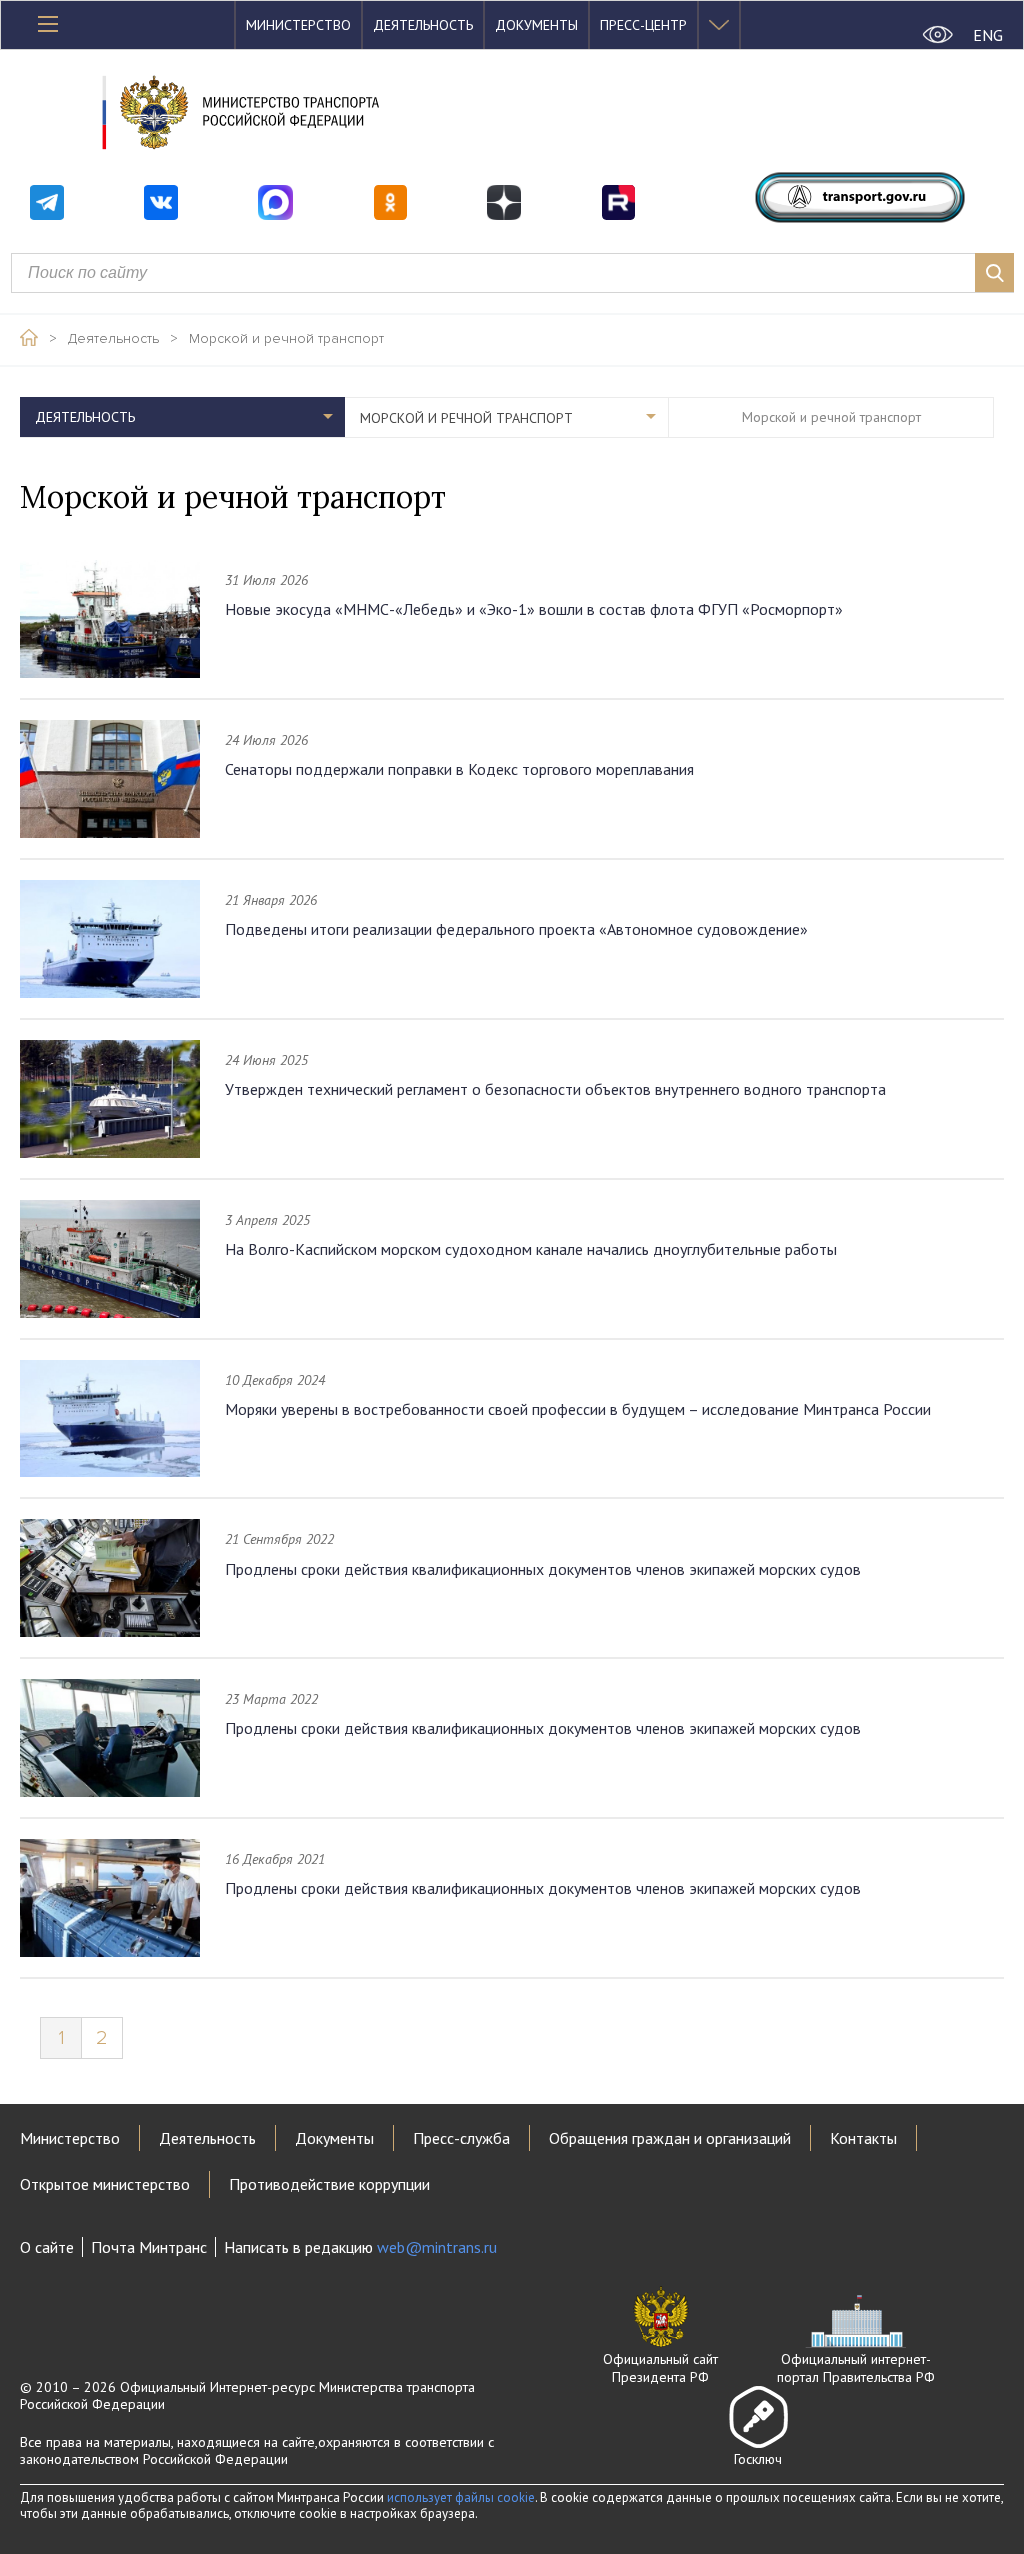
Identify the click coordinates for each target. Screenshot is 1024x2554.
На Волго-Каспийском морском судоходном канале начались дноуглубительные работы (531, 1249)
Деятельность (423, 25)
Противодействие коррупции (329, 2184)
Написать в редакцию (360, 2247)
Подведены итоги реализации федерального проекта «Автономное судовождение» (516, 929)
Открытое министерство (105, 2184)
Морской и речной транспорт (286, 339)
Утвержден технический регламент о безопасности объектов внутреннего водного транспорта (555, 1089)
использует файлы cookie (461, 2497)
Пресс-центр (643, 25)
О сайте (47, 2247)
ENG (988, 35)
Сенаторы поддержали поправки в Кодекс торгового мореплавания (459, 769)
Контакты (863, 2138)
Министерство (298, 25)
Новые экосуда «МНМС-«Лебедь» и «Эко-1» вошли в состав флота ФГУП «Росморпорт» (534, 609)
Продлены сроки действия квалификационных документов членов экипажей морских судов (543, 1569)
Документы (536, 25)
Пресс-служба (461, 2138)
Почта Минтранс (149, 2247)
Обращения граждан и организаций (670, 2138)
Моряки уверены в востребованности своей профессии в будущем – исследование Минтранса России (578, 1409)
